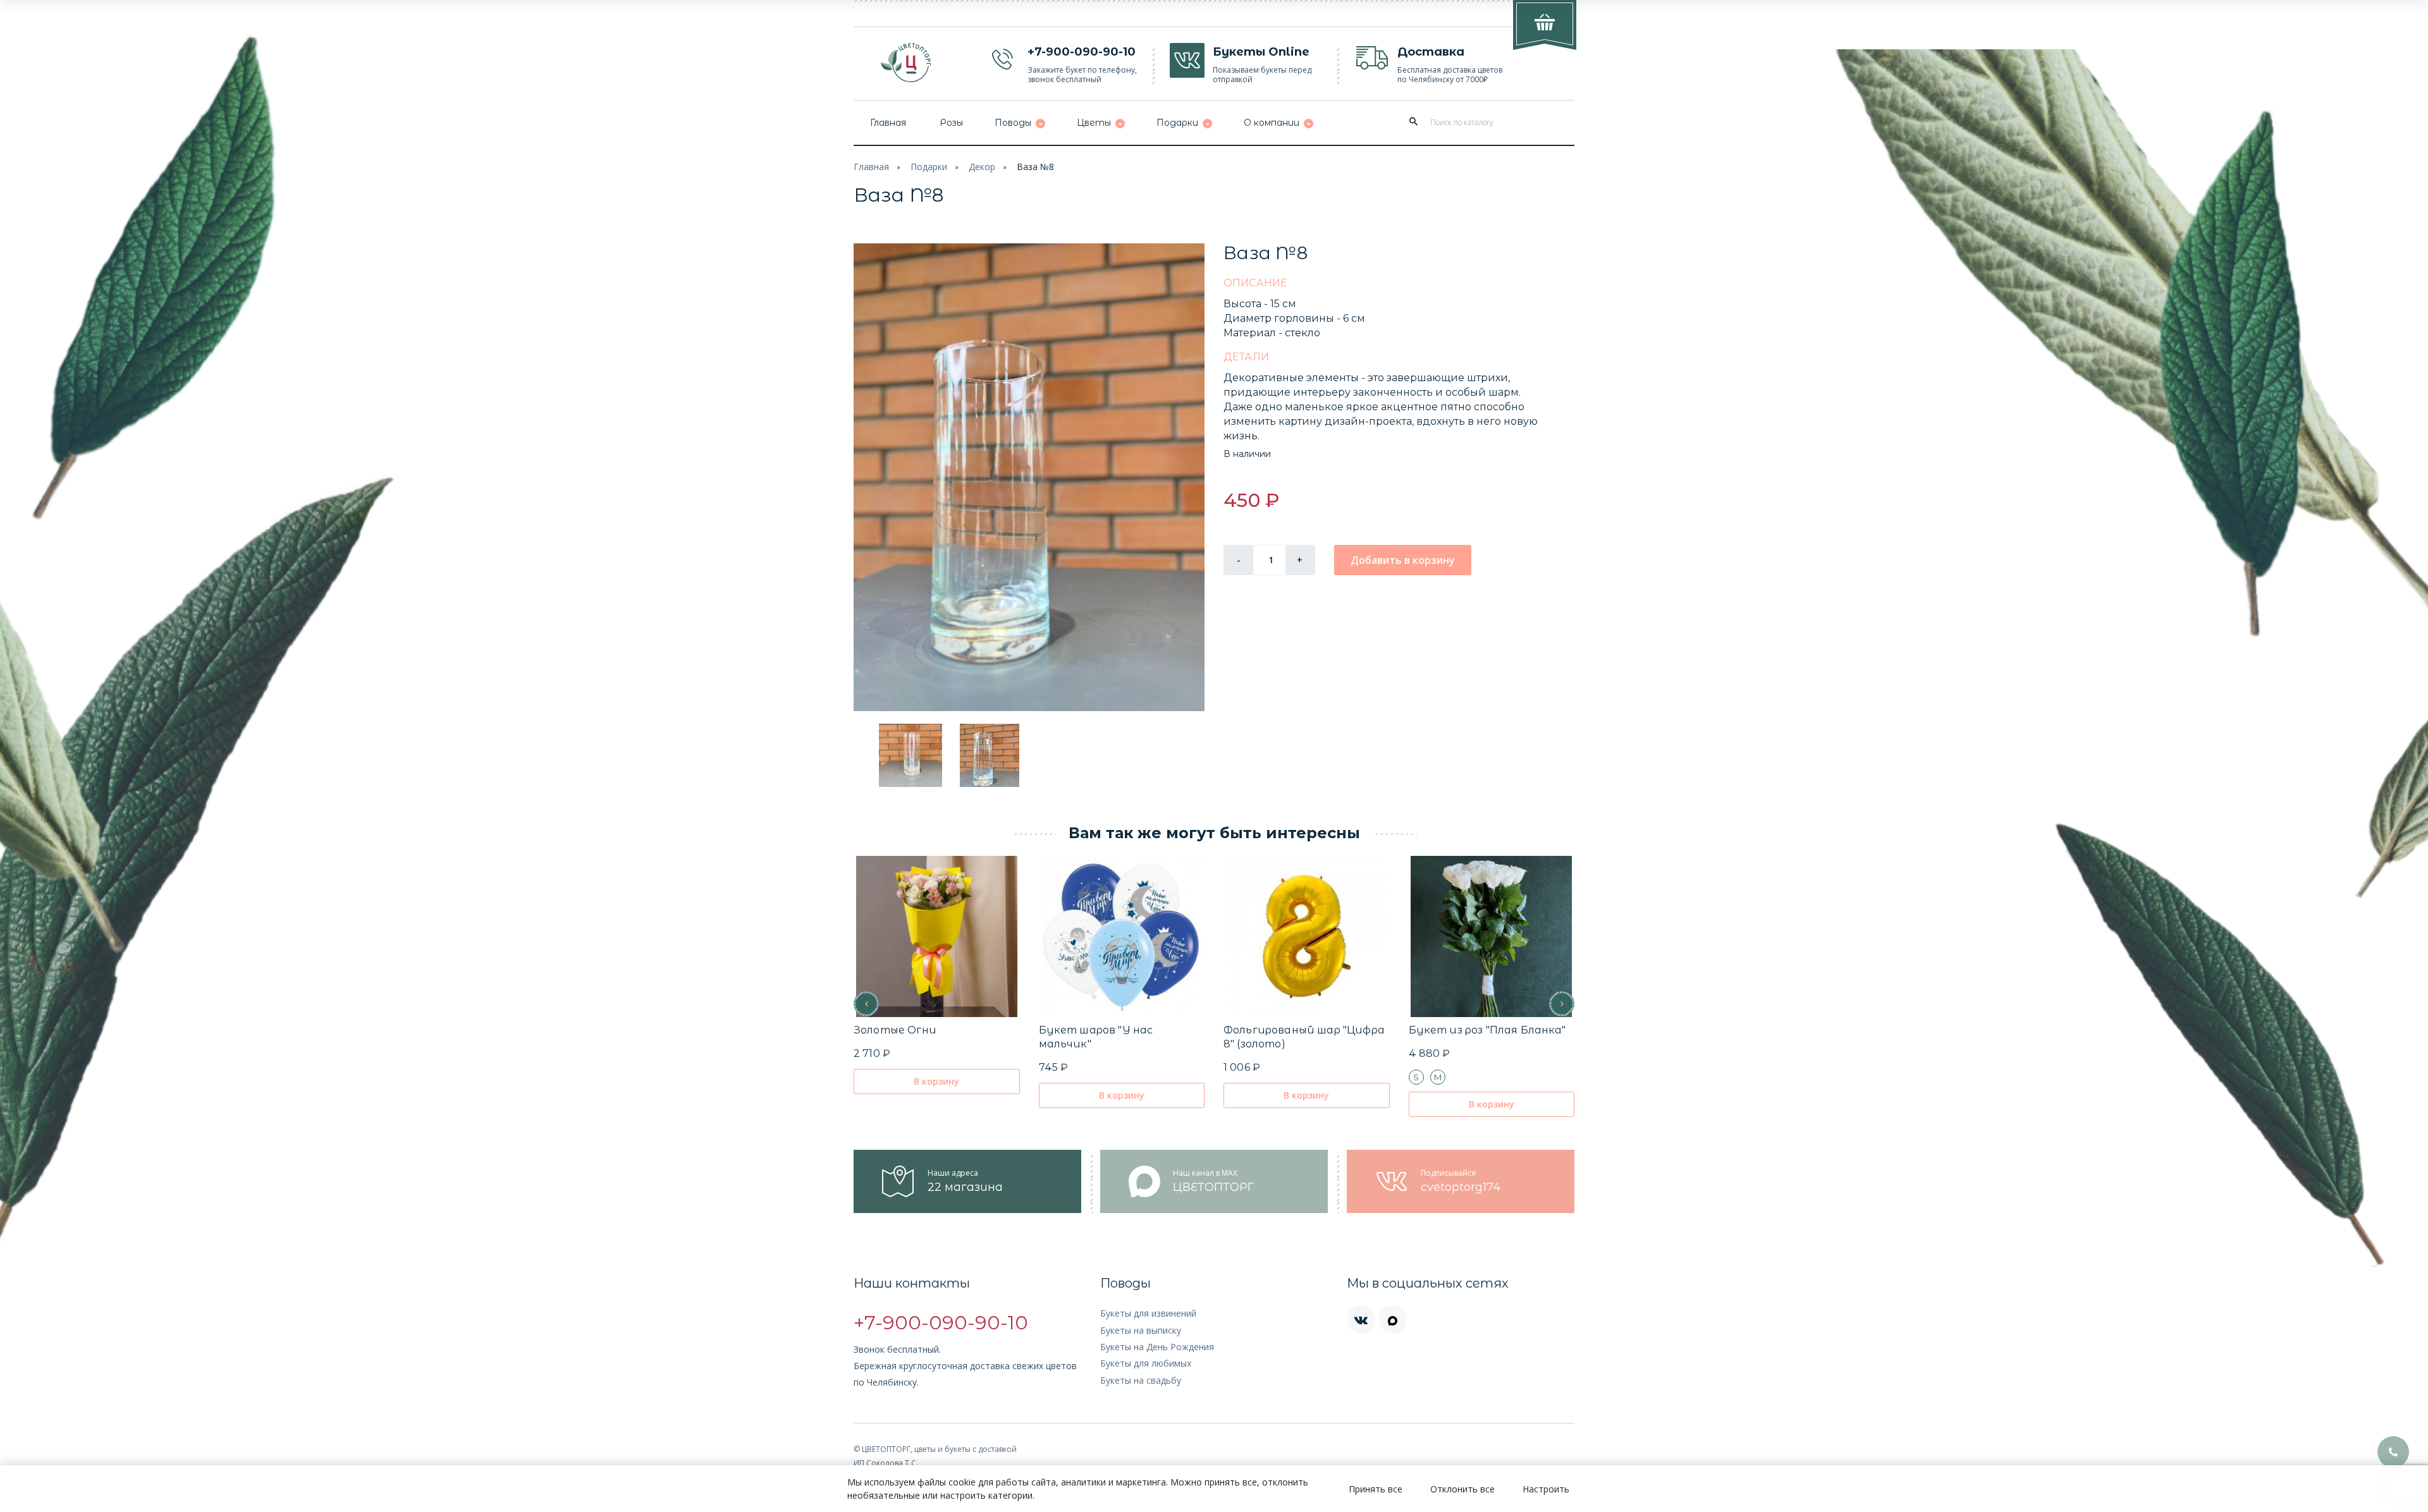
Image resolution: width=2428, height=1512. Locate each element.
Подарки (929, 167)
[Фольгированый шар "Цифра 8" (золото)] (1307, 936)
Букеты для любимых (1146, 1363)
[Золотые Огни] (937, 936)
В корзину (936, 1081)
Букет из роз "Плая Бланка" (1487, 1030)
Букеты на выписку (1141, 1330)
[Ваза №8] (1029, 477)
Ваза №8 (1035, 167)
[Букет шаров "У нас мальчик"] (1121, 936)
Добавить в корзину (1403, 560)
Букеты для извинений (1148, 1313)
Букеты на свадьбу (1141, 1380)
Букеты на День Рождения (1157, 1347)
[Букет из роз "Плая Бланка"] (1491, 936)
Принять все (1376, 1489)
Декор (982, 167)
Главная (871, 167)
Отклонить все (1462, 1489)
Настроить (1546, 1489)
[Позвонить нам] (2393, 1452)
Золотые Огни (895, 1030)
